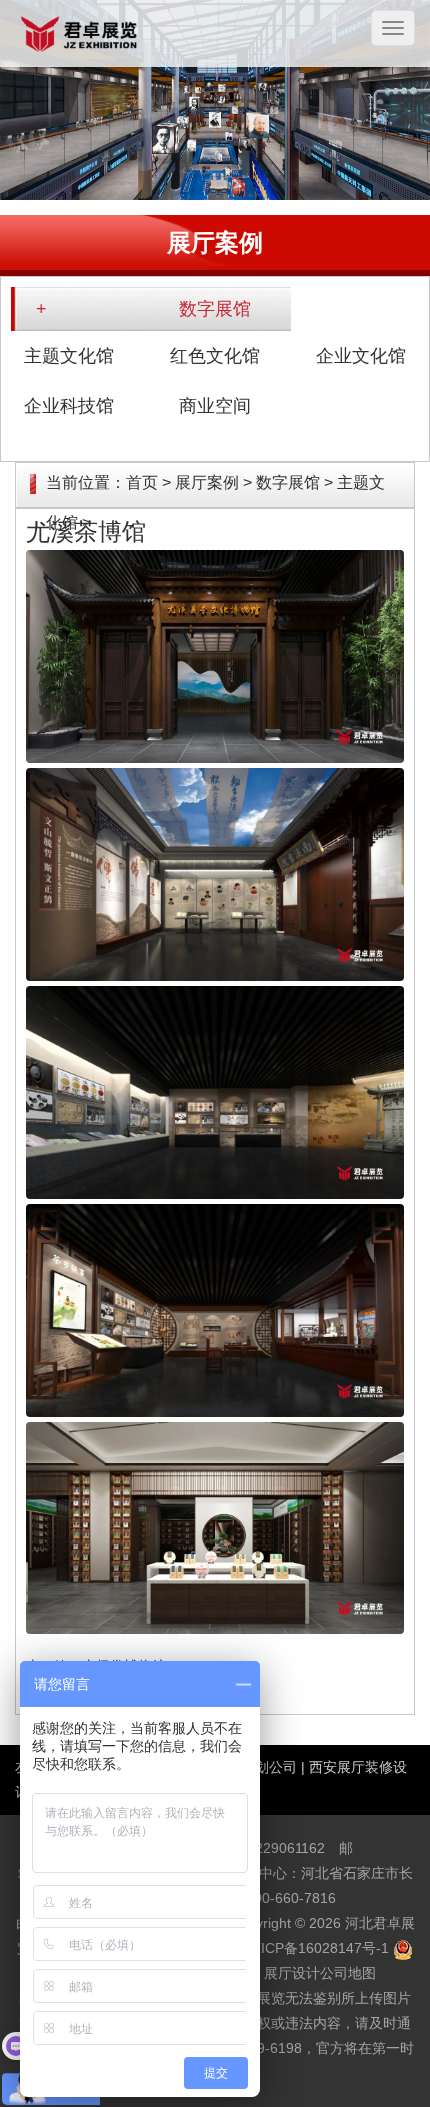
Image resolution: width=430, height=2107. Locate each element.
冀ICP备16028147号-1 (318, 1948)
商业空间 (215, 406)
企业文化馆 (361, 356)
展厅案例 (207, 482)
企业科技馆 (69, 406)
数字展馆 (215, 309)
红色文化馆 (215, 356)
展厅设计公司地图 (320, 1973)
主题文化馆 (69, 356)
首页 (142, 482)
